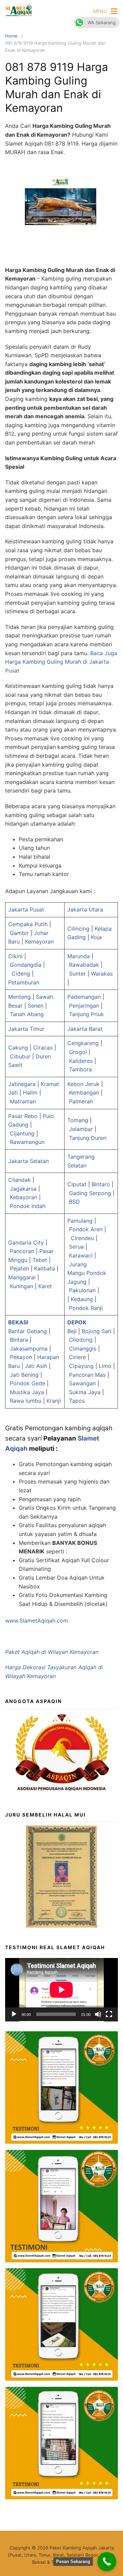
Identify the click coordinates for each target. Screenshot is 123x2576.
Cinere (77, 1357)
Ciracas (43, 1048)
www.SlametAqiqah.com (37, 1621)
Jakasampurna (29, 1349)
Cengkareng (83, 1043)
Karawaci (81, 1255)
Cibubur (20, 1056)
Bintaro (101, 1184)
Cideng (21, 974)
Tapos (77, 1401)
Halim (30, 1093)
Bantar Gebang (28, 1331)
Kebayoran (24, 1197)
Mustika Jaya (27, 1392)
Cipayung (81, 1366)
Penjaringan (84, 1006)
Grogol (78, 1052)
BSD (74, 1202)
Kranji (54, 1401)
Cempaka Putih (28, 924)
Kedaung (82, 1299)
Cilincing (78, 929)
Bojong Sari (97, 1331)
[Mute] (98, 2014)
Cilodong (81, 1340)
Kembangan (84, 1093)
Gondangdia (26, 965)
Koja (96, 937)
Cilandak (19, 1180)
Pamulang (80, 1221)
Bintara (19, 1340)
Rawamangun (27, 1142)
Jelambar (81, 1129)
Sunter (77, 974)
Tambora (80, 1069)
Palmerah (81, 1101)
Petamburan (24, 982)
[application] (61, 1990)
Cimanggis (83, 1349)
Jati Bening (24, 1375)
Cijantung (22, 1133)
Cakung (18, 1048)
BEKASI (18, 1322)
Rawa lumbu (26, 1401)
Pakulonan (82, 1290)
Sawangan (82, 1383)
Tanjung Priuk (86, 1014)
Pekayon (21, 1357)
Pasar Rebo (23, 1116)
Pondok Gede (28, 1383)
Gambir (19, 933)
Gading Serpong (90, 1193)
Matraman (23, 1101)
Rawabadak (84, 965)
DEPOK (77, 1322)
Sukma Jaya (85, 1392)
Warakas (102, 974)
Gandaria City (26, 1242)
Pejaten (19, 1268)
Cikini (15, 956)
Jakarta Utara (85, 909)
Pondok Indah (28, 1206)
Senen (36, 1006)
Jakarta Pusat (26, 909)
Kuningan (22, 1286)
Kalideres (81, 1061)
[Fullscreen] (109, 2014)
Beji (72, 1331)
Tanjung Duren (88, 1138)
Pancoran (22, 1251)
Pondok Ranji (87, 1308)
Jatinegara (22, 1084)
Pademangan (84, 997)
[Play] (14, 2014)
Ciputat (77, 1184)
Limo (105, 1366)
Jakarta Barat (85, 1029)
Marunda (79, 956)
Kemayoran (39, 941)
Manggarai (22, 1277)
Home (11, 36)
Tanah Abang (27, 1014)
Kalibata (45, 1268)
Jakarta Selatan (29, 1161)
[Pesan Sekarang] (107, 2562)
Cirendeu (82, 1238)
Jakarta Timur (26, 1029)
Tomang (78, 1120)
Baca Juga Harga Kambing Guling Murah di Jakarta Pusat (61, 662)
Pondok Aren (86, 1229)
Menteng (19, 997)
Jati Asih (36, 1366)
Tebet (40, 1260)
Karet (45, 1286)
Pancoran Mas (87, 1375)
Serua (76, 1247)
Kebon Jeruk (83, 1084)
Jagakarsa (23, 1189)
